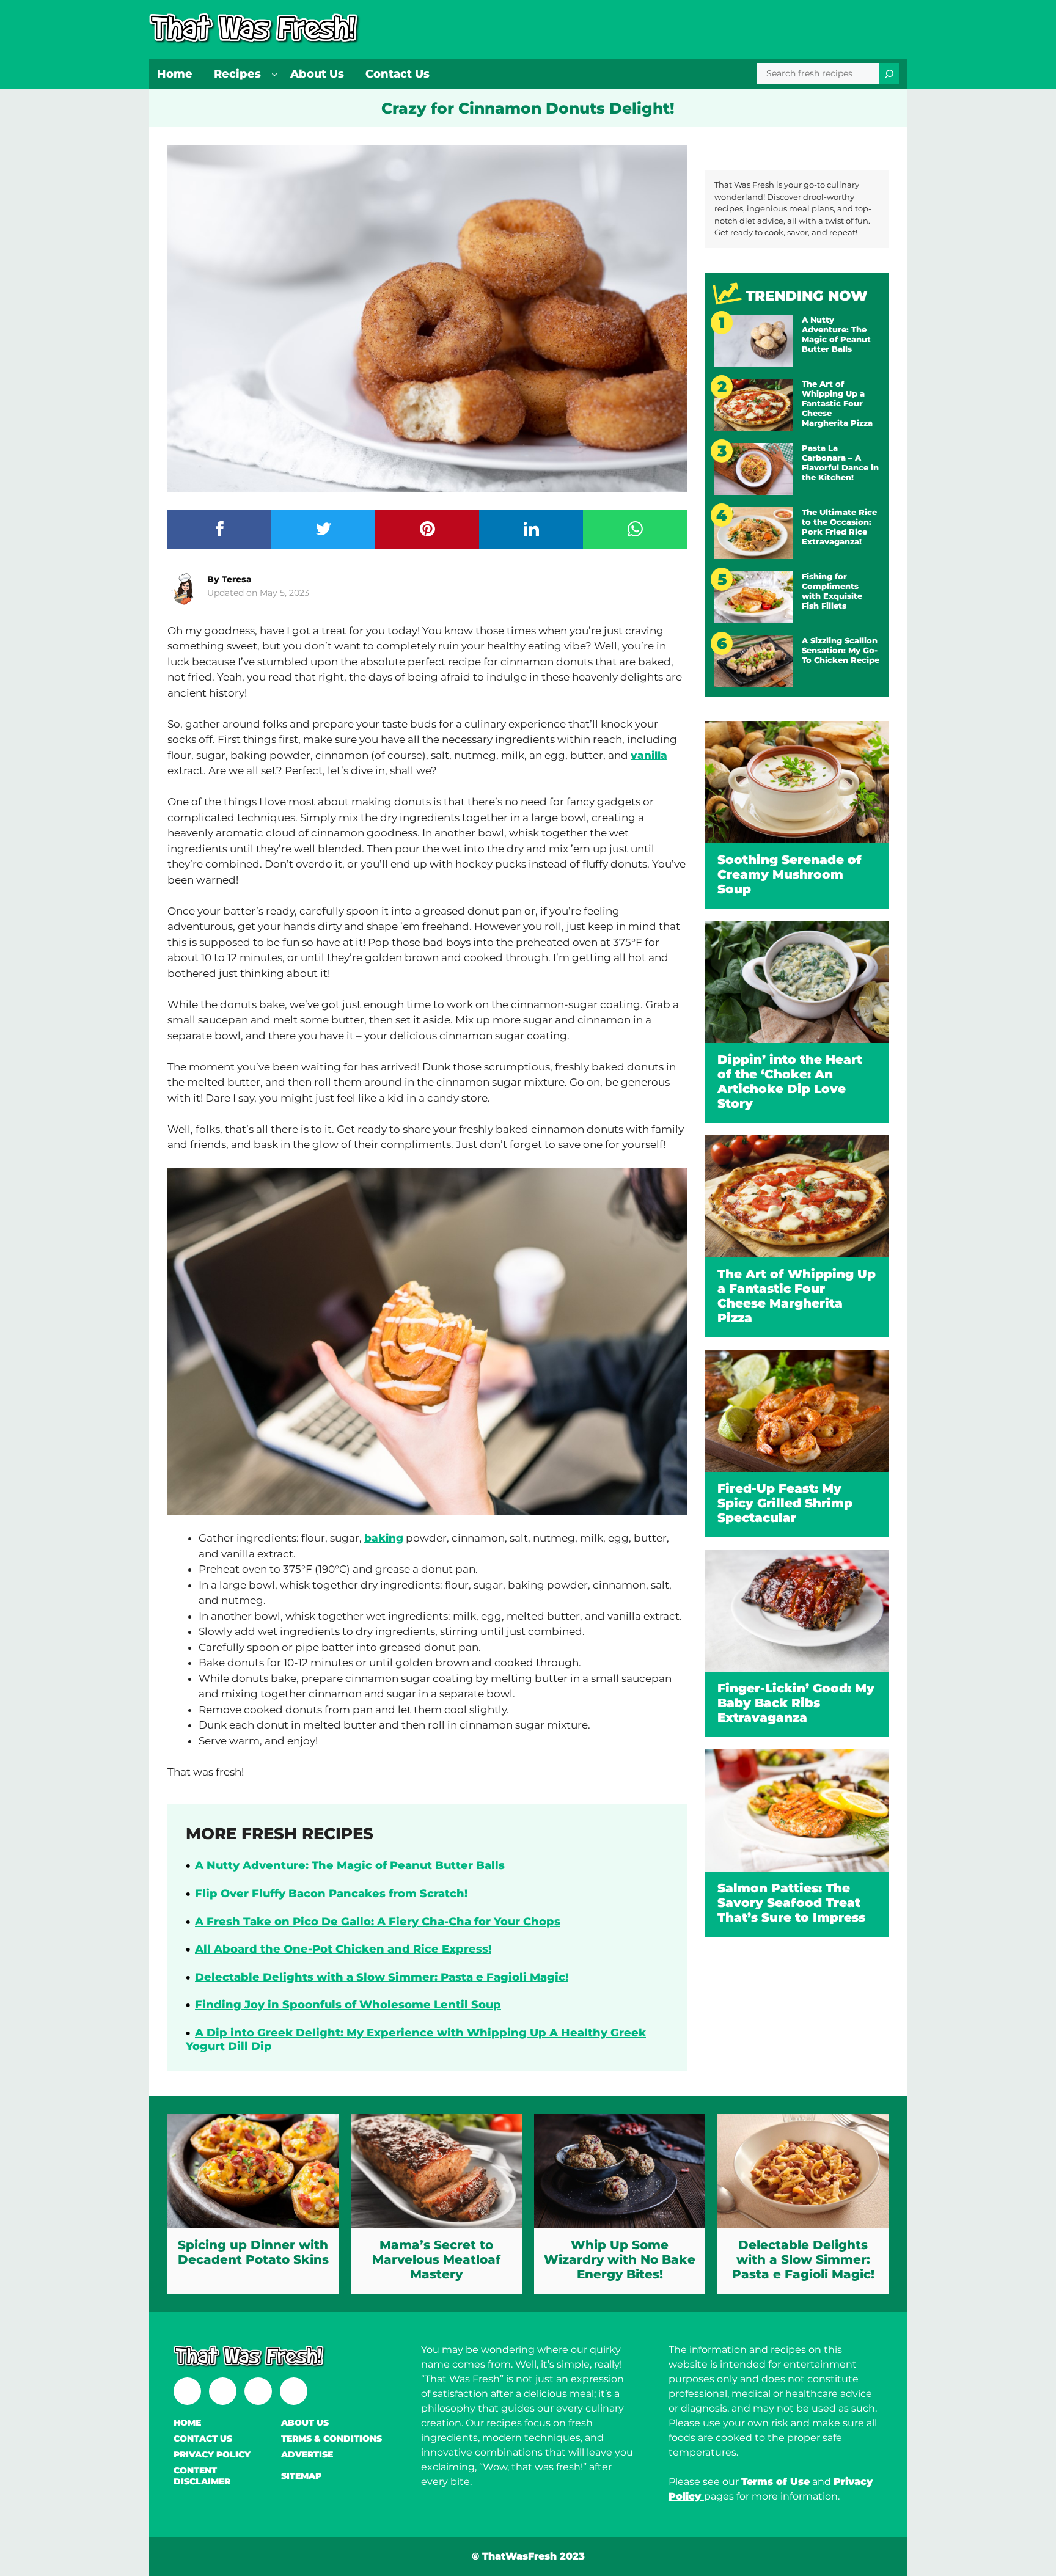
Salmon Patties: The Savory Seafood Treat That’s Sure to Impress (791, 1903)
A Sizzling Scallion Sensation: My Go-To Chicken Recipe (841, 650)
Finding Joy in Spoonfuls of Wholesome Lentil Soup (348, 2005)
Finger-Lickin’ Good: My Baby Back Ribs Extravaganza (796, 1703)
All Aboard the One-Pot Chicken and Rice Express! (343, 1949)
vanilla (649, 755)
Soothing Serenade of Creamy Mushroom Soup (790, 874)
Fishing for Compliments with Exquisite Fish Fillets (832, 591)
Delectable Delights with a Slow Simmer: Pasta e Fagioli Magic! (382, 1977)
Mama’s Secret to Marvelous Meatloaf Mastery (436, 2259)
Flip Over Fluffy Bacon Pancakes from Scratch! (331, 1894)
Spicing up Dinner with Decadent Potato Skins (253, 2252)
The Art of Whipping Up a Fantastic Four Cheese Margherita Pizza (837, 403)
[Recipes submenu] (274, 74)
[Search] (889, 74)
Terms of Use (776, 2482)
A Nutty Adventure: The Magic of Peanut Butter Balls (350, 1865)
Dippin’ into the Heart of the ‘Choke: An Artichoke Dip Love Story (790, 1081)
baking (384, 1538)
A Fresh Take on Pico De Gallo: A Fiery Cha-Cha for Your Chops (378, 1922)
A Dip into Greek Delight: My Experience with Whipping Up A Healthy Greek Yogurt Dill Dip (416, 2040)
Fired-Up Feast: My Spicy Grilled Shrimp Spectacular (785, 1503)
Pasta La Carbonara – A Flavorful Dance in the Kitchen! (840, 463)
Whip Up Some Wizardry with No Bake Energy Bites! (620, 2259)
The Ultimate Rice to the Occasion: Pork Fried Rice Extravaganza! (839, 527)
